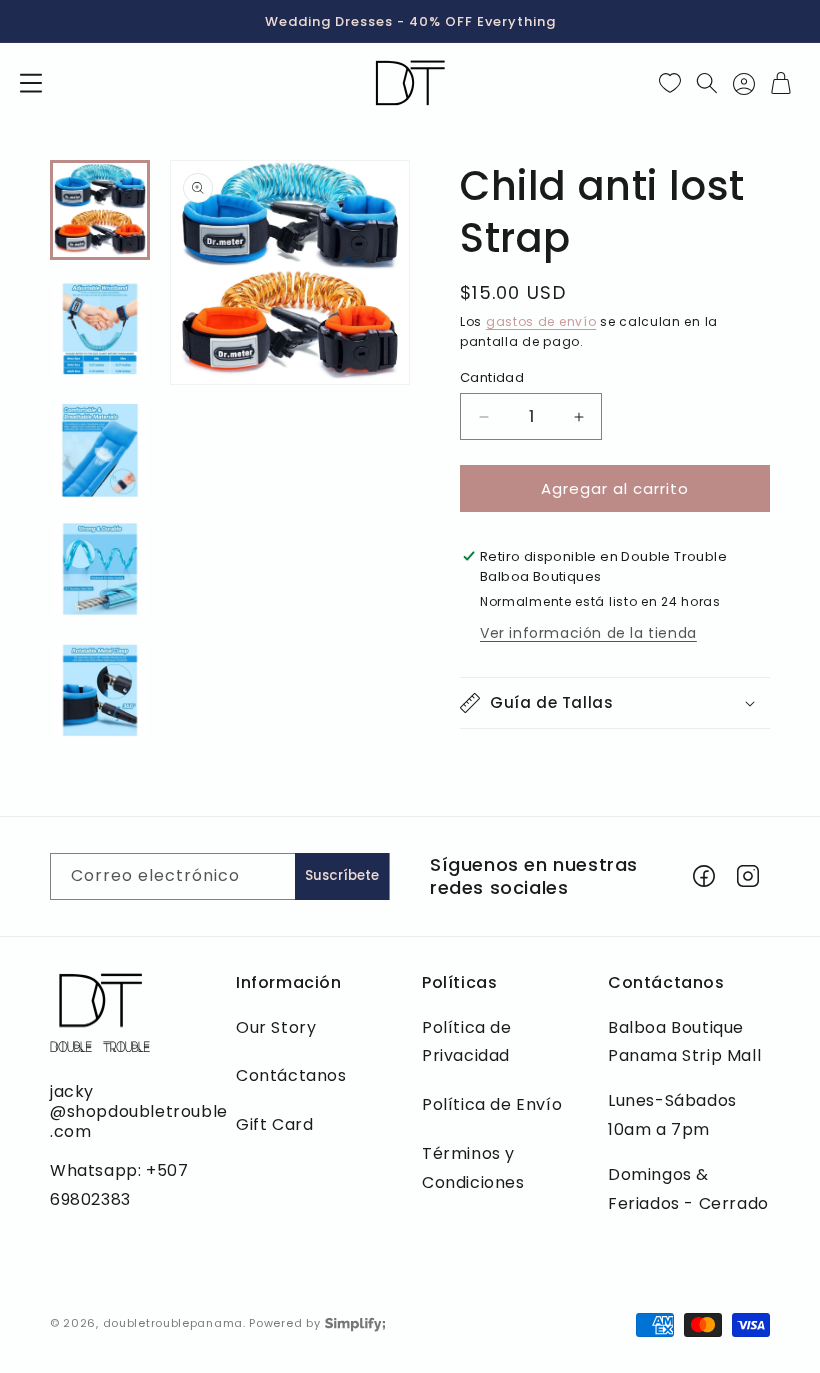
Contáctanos (291, 1075)
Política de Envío (492, 1104)
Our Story (276, 1027)
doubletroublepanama (173, 1323)
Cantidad (492, 377)
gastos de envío (541, 321)
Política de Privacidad (467, 1042)
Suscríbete (342, 875)
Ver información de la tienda (588, 633)
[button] (31, 83)
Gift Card (274, 1124)
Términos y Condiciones (473, 1168)
